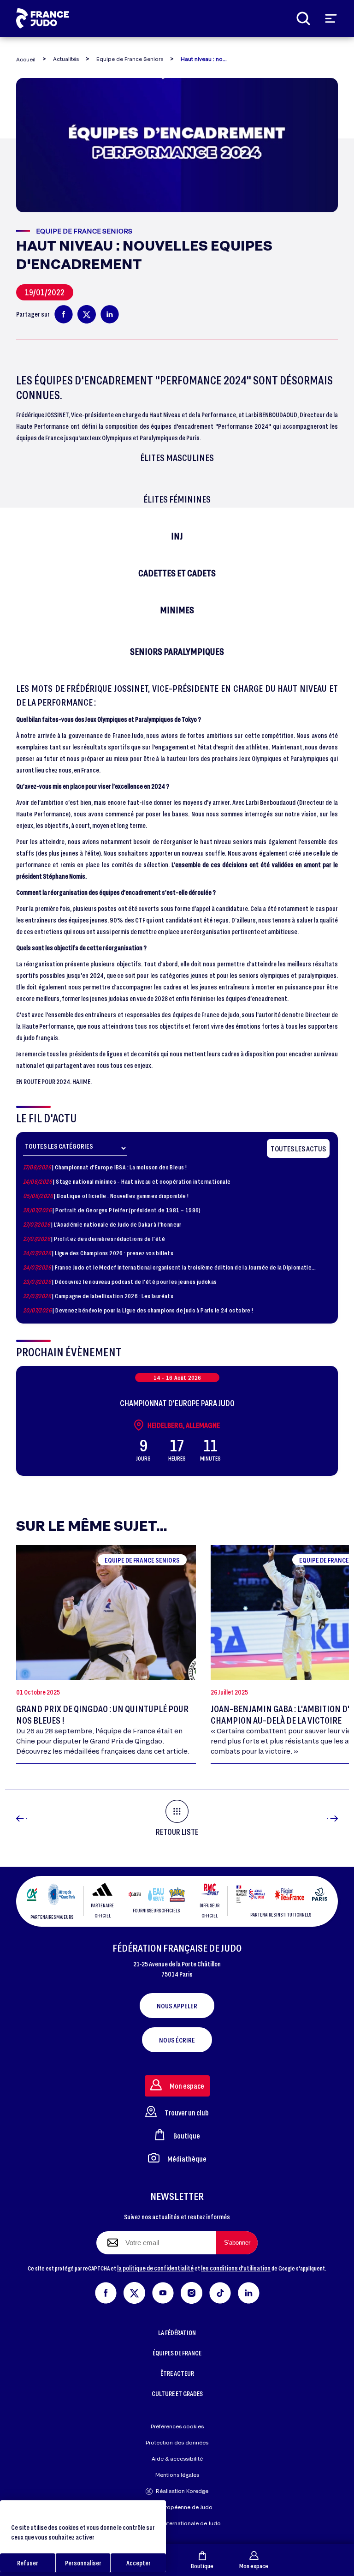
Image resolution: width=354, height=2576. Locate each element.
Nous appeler (177, 2006)
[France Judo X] (134, 2291)
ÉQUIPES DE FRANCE (177, 2353)
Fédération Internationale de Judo (177, 2523)
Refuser (28, 2563)
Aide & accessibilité (177, 2459)
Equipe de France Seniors (130, 59)
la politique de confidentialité (155, 2268)
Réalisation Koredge (182, 2491)
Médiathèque (187, 2159)
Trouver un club (187, 2112)
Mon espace (254, 2566)
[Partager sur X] (87, 314)
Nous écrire (177, 2040)
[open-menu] (331, 18)
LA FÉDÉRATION (177, 2333)
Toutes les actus (298, 1148)
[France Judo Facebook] (106, 2291)
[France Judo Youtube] (163, 2291)
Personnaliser (83, 2563)
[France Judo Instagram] (192, 2291)
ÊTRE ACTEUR (177, 2373)
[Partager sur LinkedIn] (110, 314)
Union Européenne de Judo (177, 2507)
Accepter (139, 2563)
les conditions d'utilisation (236, 2268)
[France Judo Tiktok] (220, 2291)
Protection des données (177, 2442)
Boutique (202, 2566)
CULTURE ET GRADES (177, 2393)
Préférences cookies (177, 2426)
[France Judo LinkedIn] (249, 2291)
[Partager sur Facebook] (64, 314)
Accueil (26, 59)
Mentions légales (177, 2475)
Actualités (66, 59)
